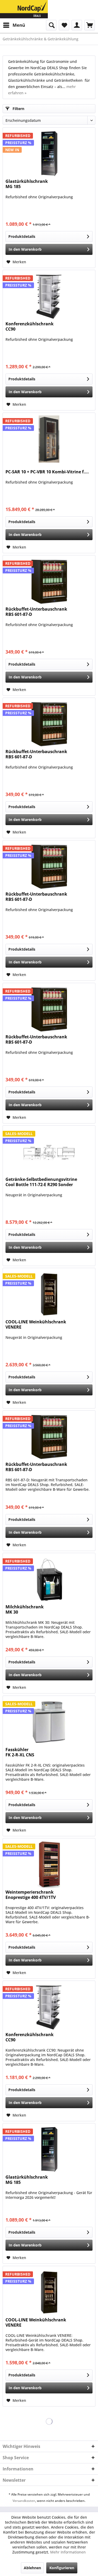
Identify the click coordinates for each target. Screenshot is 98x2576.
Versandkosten (24, 2501)
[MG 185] (49, 154)
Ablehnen (32, 2568)
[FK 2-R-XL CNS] (49, 1722)
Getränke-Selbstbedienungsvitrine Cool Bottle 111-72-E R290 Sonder (41, 1182)
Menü (19, 25)
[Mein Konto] (77, 25)
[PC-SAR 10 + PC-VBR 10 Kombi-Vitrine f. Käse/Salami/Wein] (49, 439)
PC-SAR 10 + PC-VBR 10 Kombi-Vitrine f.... (47, 472)
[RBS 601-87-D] (49, 582)
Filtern (18, 109)
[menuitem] (14, 25)
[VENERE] (49, 1294)
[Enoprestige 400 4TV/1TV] (49, 1865)
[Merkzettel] (64, 25)
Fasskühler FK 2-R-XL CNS (20, 1752)
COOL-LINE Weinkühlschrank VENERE (36, 1325)
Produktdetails (22, 236)
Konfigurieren (62, 2568)
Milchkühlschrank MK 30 (25, 1610)
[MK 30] (49, 1579)
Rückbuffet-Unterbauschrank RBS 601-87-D (36, 612)
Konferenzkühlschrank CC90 (30, 327)
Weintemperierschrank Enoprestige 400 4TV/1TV (31, 1895)
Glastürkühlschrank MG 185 (27, 184)
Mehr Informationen (68, 2552)
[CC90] (49, 296)
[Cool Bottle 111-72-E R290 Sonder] (49, 1152)
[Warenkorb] (90, 25)
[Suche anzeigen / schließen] (51, 25)
